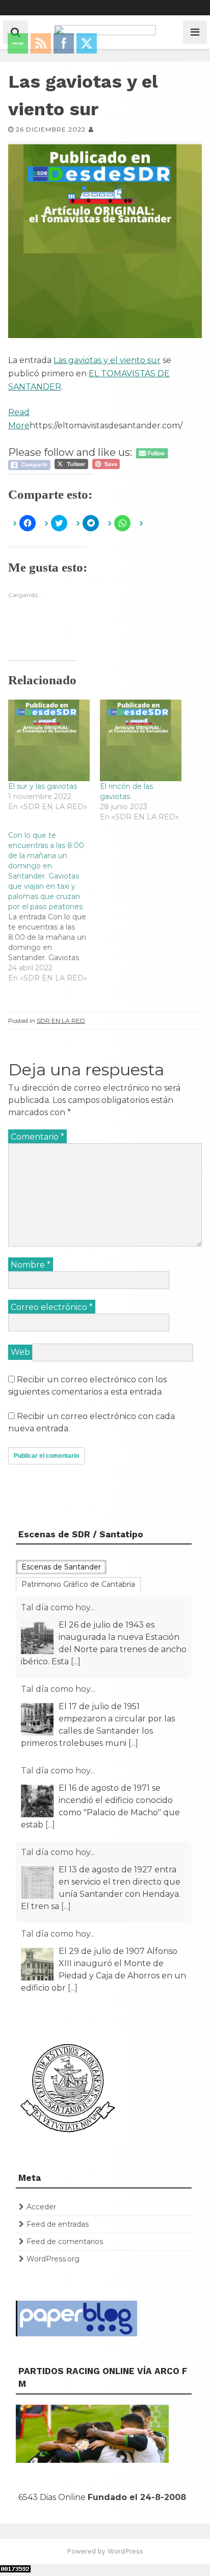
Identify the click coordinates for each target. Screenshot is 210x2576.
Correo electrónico (52, 1307)
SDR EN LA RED (61, 1021)
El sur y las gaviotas (43, 786)
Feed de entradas (58, 2224)
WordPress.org (53, 2259)
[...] (76, 1661)
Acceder (41, 2207)
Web (20, 1352)
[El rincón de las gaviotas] (141, 740)
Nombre (31, 1265)
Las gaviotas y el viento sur (107, 360)
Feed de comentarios (65, 2242)
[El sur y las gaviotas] (49, 740)
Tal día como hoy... (58, 1607)
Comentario (37, 1137)
